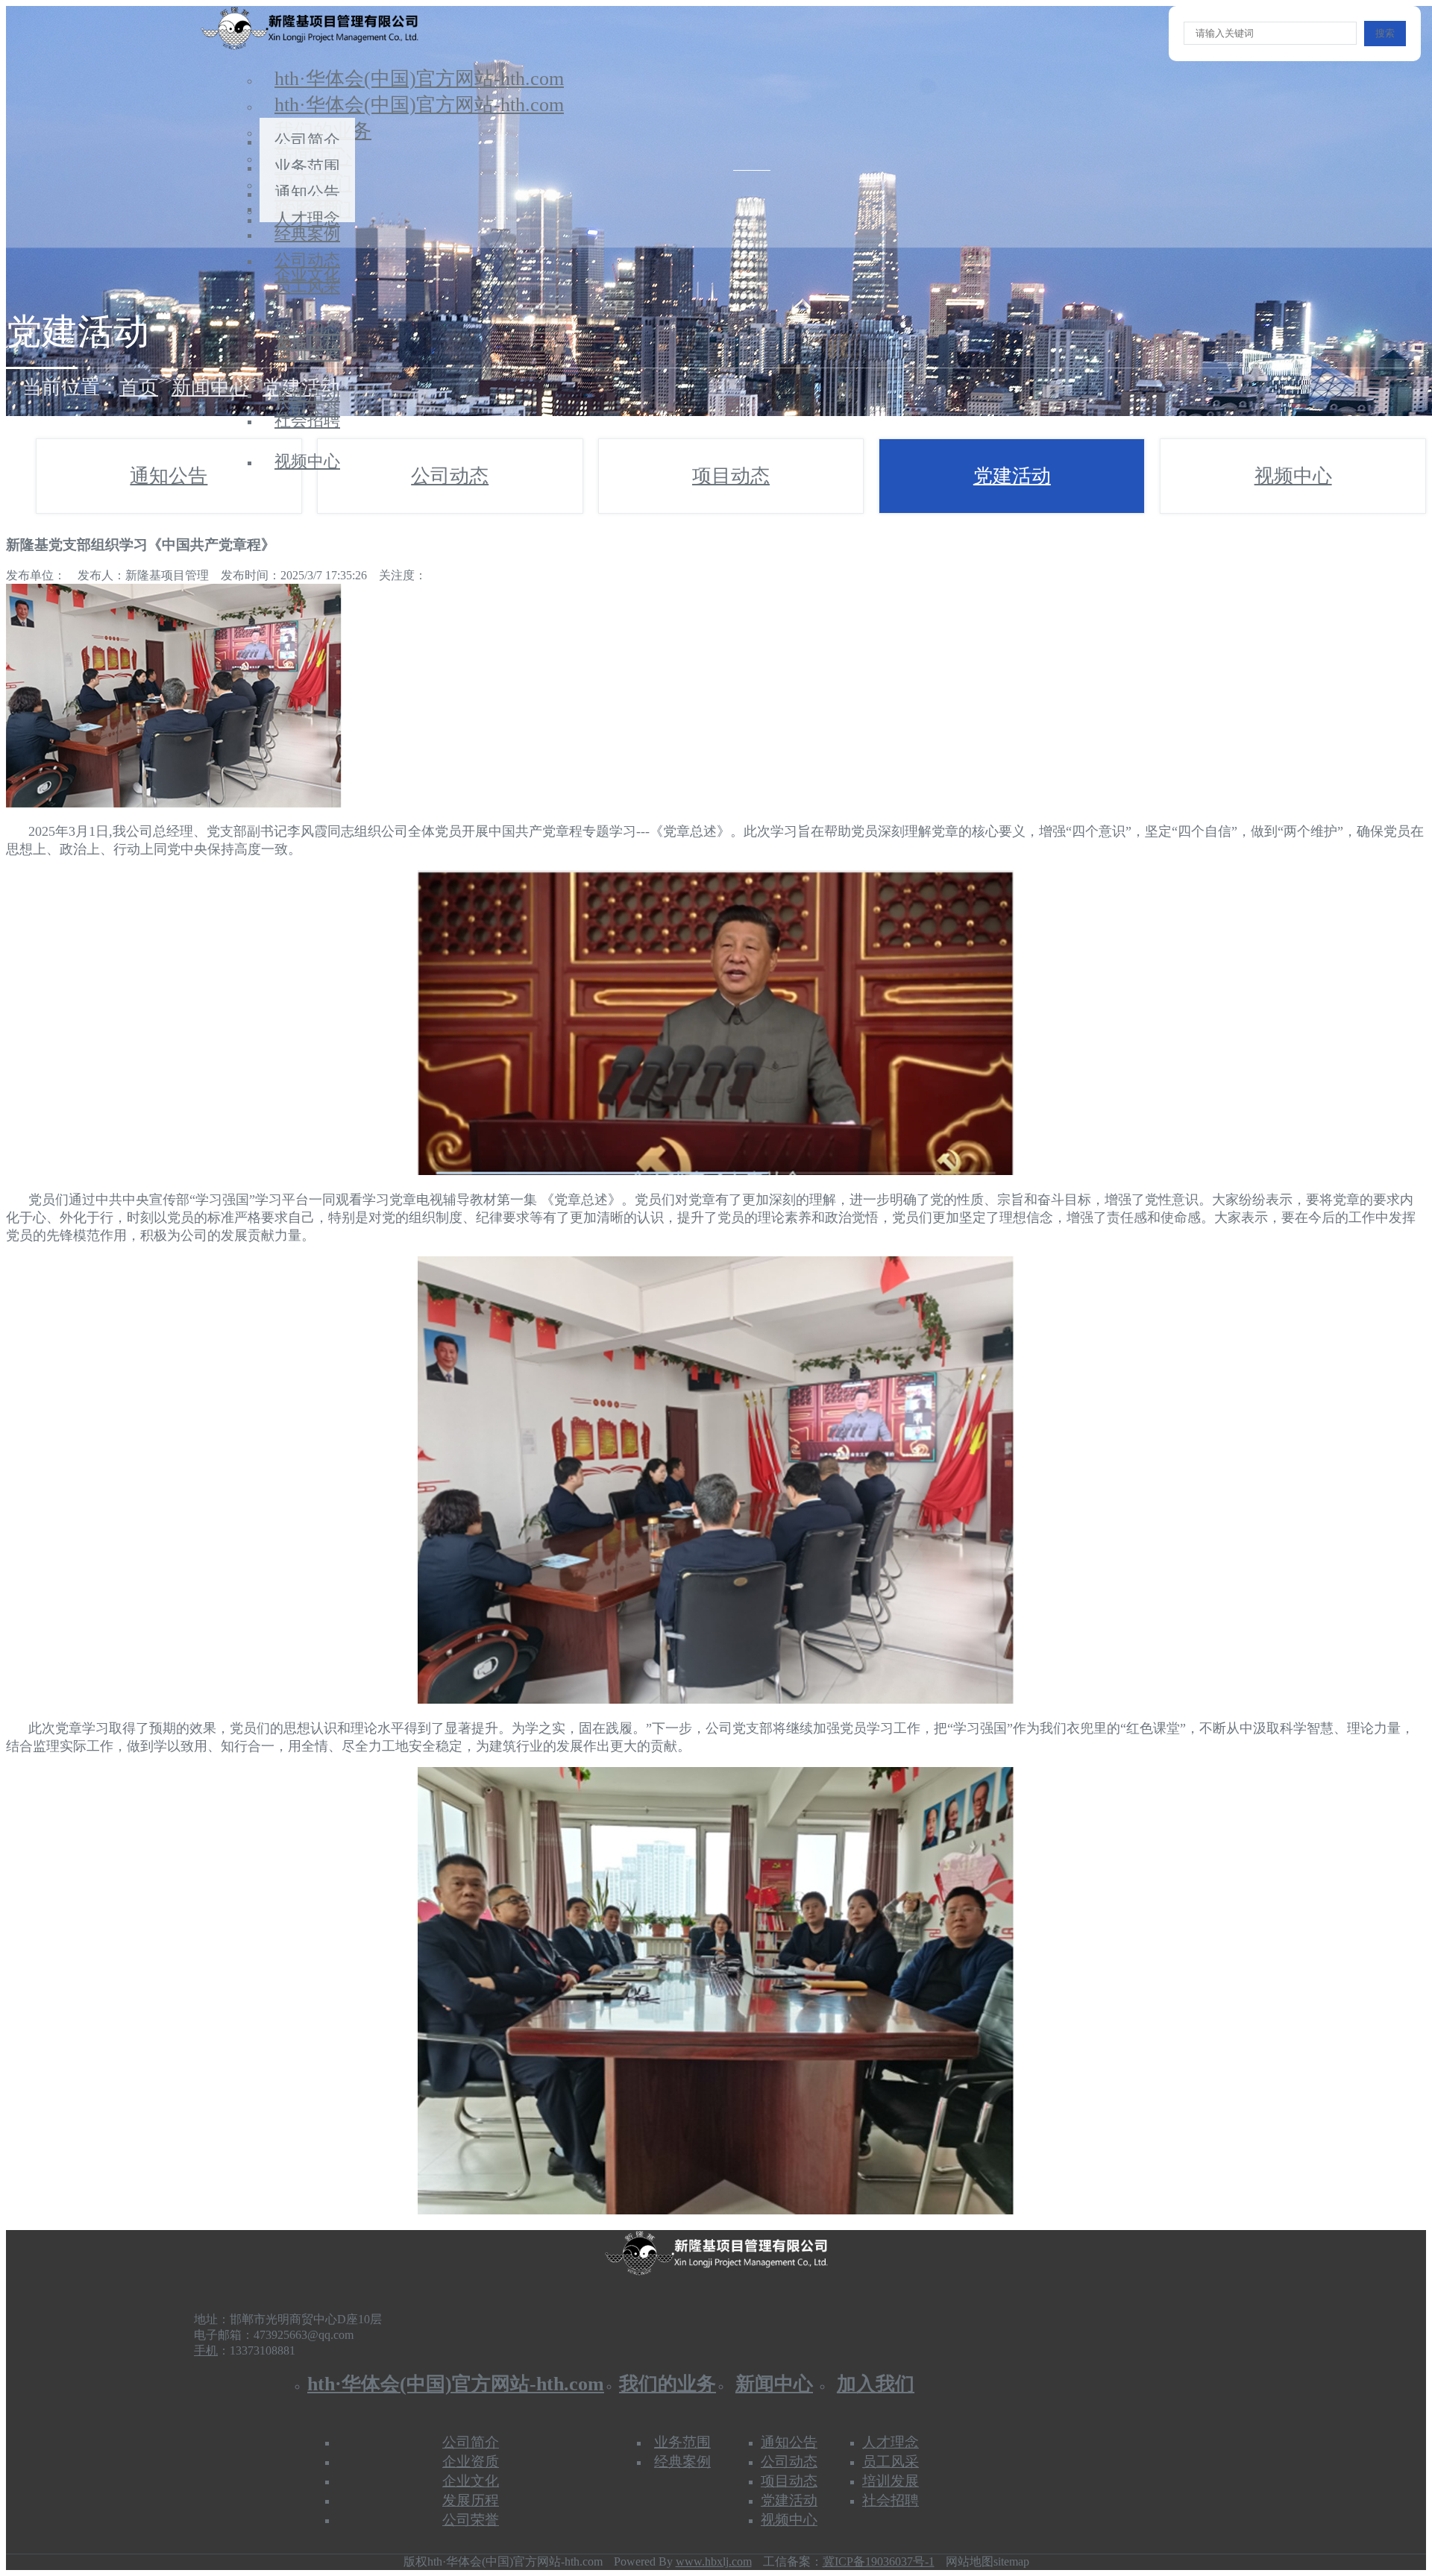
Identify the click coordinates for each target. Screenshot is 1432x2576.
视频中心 (307, 461)
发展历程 (471, 2500)
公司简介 (471, 2442)
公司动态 (450, 476)
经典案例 (682, 2462)
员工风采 (307, 286)
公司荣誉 (471, 2520)
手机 (206, 2350)
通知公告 (169, 476)
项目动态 (731, 476)
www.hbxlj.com (714, 2561)
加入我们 (876, 2384)
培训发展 (307, 353)
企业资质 (471, 2462)
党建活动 (1012, 476)
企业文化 (471, 2481)
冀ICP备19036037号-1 (879, 2561)
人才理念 (307, 219)
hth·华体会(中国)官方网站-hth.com (419, 79)
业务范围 (682, 2442)
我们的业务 (668, 2384)
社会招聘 (307, 420)
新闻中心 (210, 387)
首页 (139, 387)
